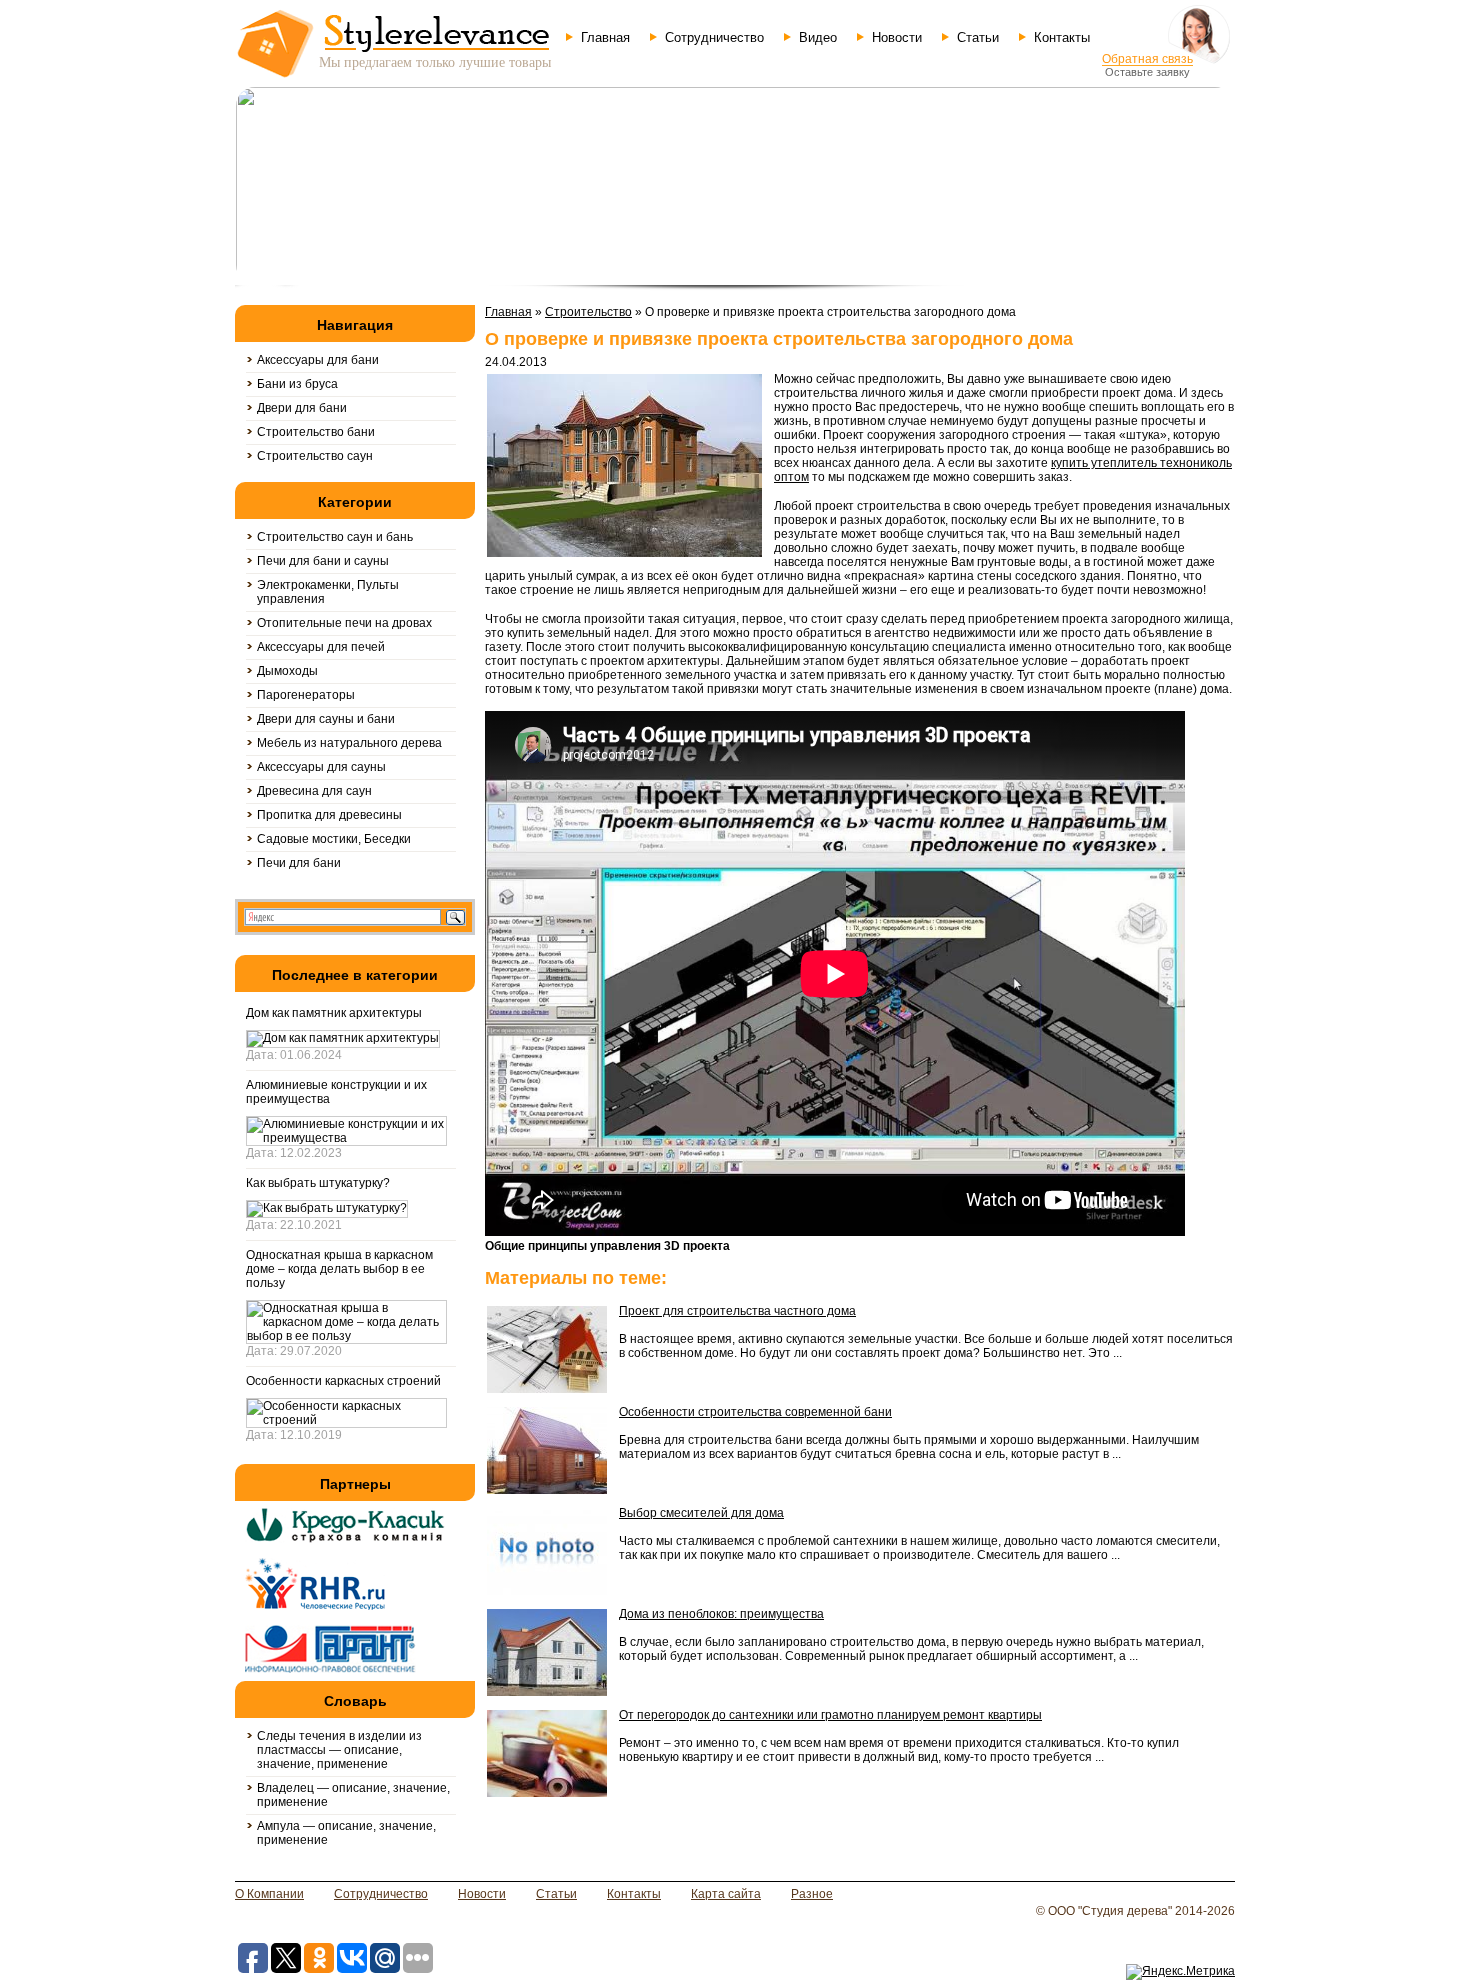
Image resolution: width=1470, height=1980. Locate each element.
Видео (818, 37)
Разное (812, 1894)
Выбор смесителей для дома (701, 1513)
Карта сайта (726, 1894)
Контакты (1062, 37)
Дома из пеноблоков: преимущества (721, 1614)
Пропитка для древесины (329, 815)
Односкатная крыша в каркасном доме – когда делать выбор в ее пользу (339, 1269)
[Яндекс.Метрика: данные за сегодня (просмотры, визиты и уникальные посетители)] (1180, 1972)
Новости (897, 37)
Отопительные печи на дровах (344, 623)
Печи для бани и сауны (323, 561)
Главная (605, 37)
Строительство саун (315, 456)
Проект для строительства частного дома (737, 1311)
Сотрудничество (714, 37)
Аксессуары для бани (318, 360)
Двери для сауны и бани (326, 719)
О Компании (269, 1894)
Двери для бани (302, 408)
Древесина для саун (314, 791)
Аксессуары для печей (321, 647)
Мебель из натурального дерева (349, 743)
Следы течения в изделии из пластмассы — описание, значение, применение (339, 1750)
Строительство (588, 312)
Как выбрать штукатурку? (318, 1183)
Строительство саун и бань (335, 537)
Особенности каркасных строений (343, 1381)
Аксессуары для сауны (321, 767)
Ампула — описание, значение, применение (346, 1833)
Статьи (978, 37)
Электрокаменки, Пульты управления (328, 592)
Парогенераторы (306, 695)
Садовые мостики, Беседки (334, 839)
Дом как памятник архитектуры (334, 1013)
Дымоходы (287, 671)
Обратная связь (1147, 59)
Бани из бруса (297, 384)
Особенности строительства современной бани (755, 1412)
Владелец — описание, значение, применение (353, 1795)
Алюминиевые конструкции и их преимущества (336, 1092)
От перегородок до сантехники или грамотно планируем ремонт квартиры (830, 1715)
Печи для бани (299, 863)
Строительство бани (316, 432)
